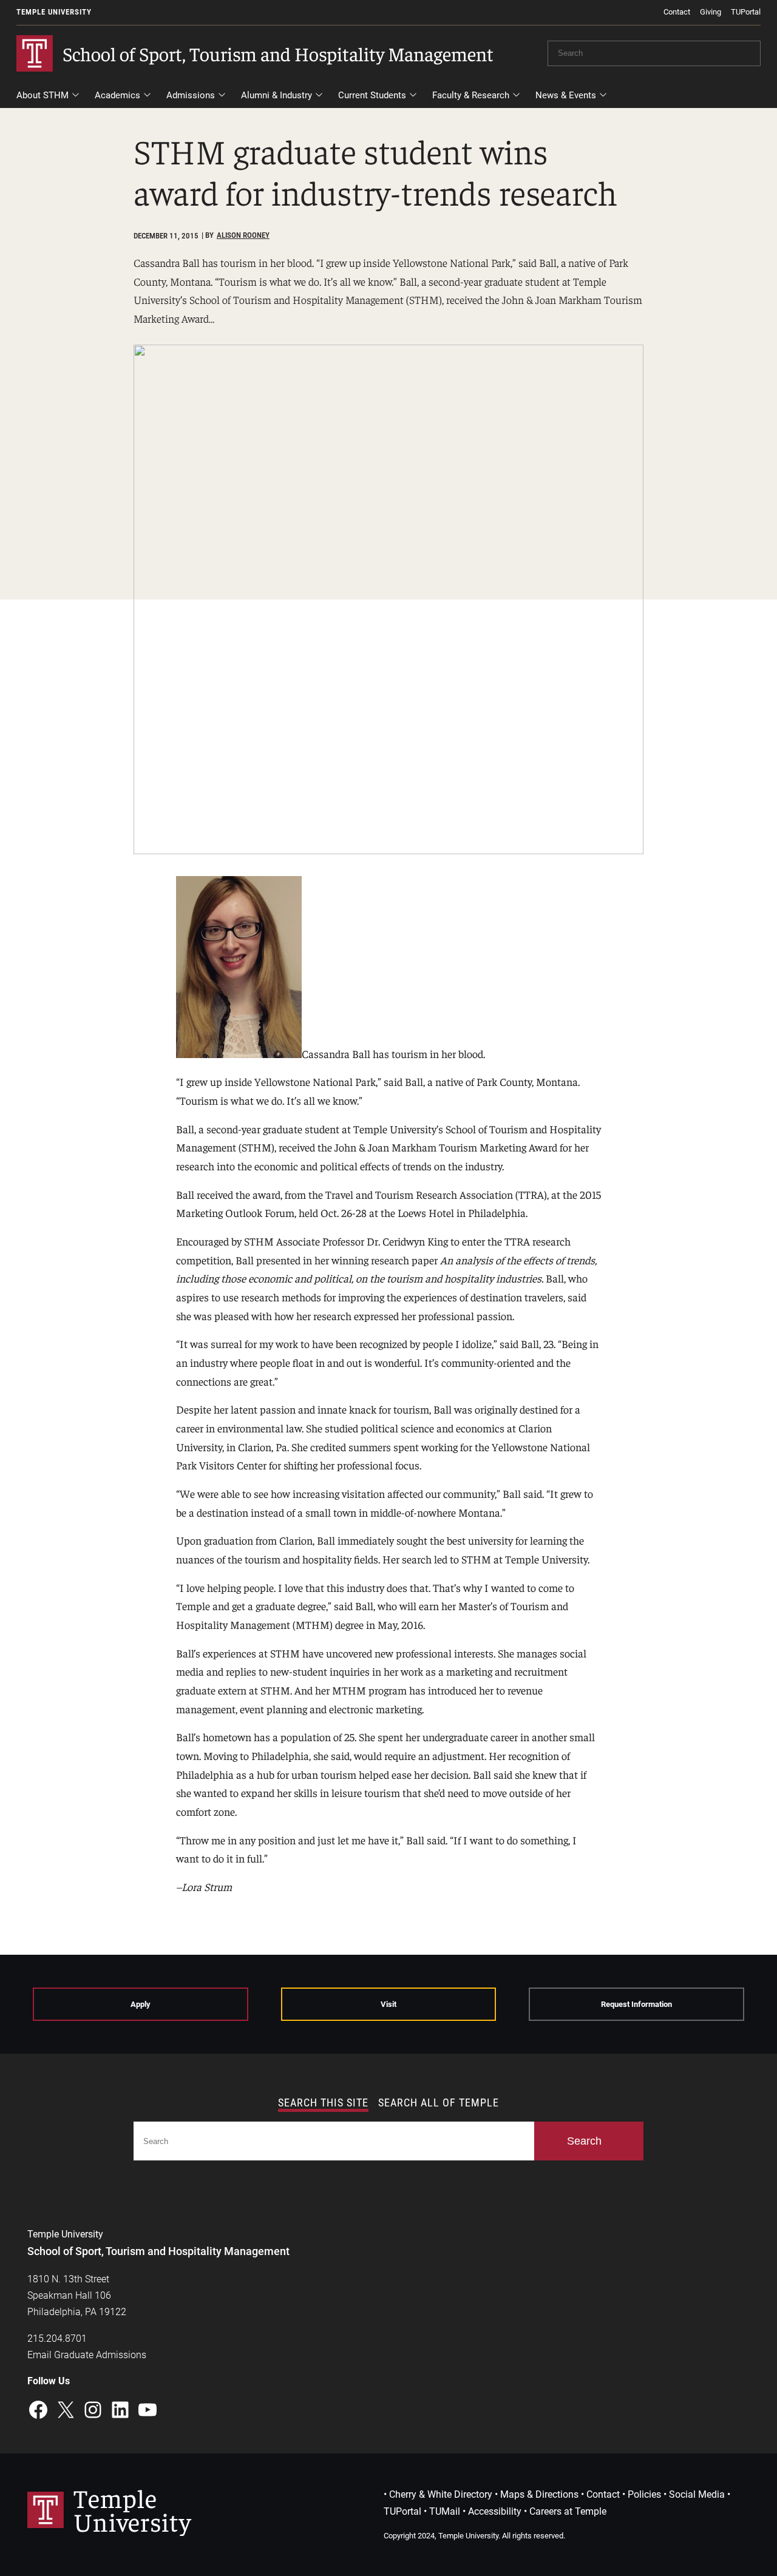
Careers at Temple (568, 2511)
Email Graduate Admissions (87, 2355)
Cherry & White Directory (441, 2494)
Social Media (697, 2494)
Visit (388, 2004)
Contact (677, 12)
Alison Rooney (243, 235)
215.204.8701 (57, 2338)
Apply (141, 2004)
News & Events (566, 95)
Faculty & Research (471, 95)
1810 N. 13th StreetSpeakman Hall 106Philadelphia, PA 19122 (77, 2295)
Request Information (636, 2004)
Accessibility (495, 2511)
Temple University (54, 12)
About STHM (42, 95)
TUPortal (746, 12)
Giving (711, 12)
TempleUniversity (132, 2509)
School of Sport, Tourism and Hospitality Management (278, 53)
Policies (644, 2494)
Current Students (372, 95)
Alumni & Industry (277, 95)
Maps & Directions (539, 2494)
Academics (117, 95)
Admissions (191, 95)
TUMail (445, 2511)
